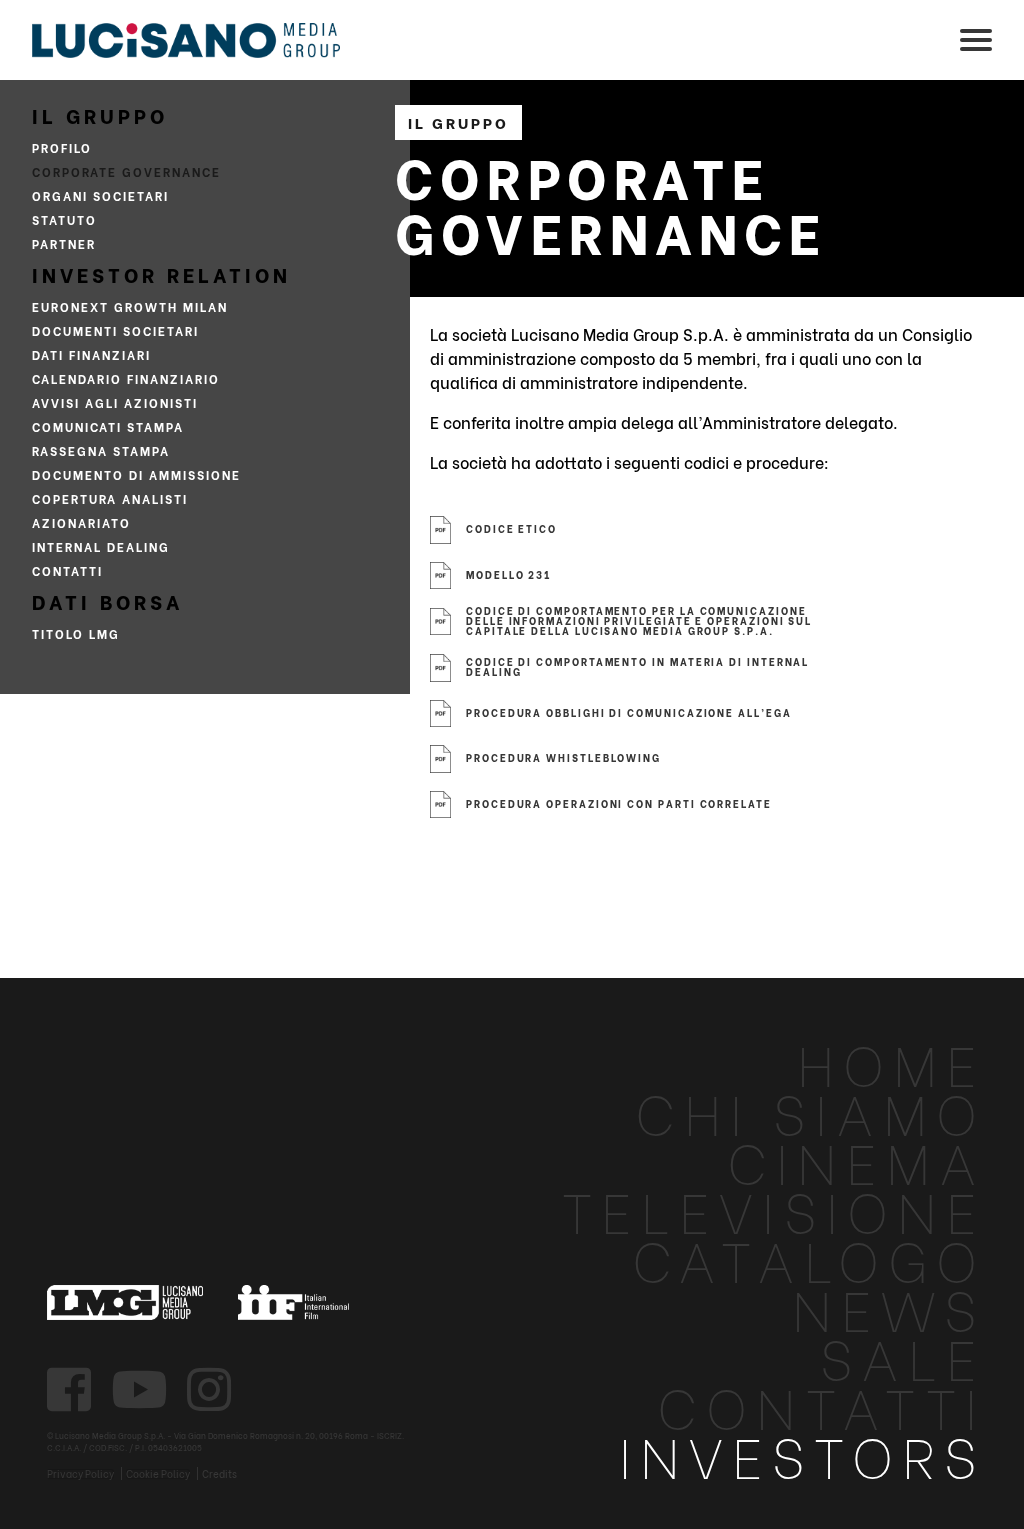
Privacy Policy (80, 1474)
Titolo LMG (76, 633)
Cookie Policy (158, 1474)
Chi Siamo (810, 1110)
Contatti (67, 570)
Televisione (773, 1208)
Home (891, 1061)
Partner (64, 243)
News (889, 1306)
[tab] (927, 525)
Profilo (62, 147)
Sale (903, 1355)
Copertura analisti (110, 498)
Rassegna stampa (101, 450)
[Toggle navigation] (976, 40)
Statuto (64, 219)
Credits (219, 1473)
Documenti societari (115, 330)
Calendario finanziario (126, 378)
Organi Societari (100, 195)
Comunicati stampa (108, 426)
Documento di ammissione (136, 474)
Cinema (856, 1159)
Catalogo (809, 1257)
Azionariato (81, 522)
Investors (802, 1453)
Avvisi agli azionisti (115, 402)
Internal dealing (101, 546)
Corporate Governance (126, 171)
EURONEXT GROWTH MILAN (130, 306)
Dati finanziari (91, 354)
